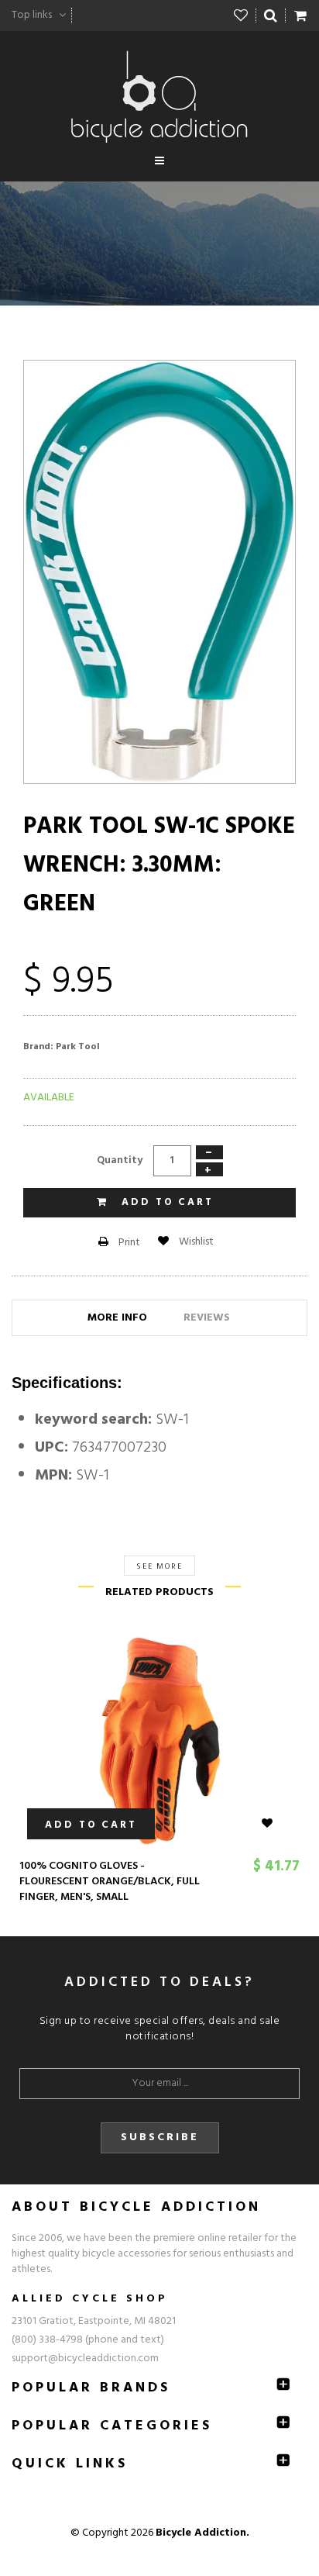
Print (128, 1243)
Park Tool (78, 1047)
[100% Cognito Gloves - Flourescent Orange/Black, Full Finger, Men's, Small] (159, 1741)
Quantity (120, 1160)
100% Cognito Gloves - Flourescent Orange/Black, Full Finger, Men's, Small (110, 1882)
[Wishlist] (241, 16)
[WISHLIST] (276, 1824)
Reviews (207, 1318)
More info (117, 1318)
